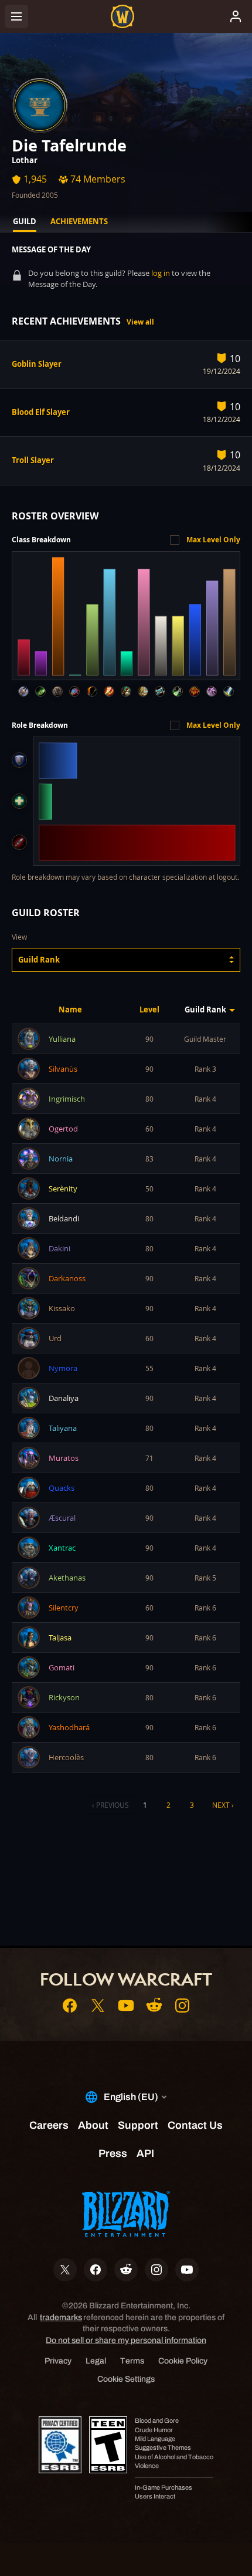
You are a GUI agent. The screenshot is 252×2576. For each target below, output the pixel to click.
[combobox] (126, 960)
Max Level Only (213, 540)
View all (140, 322)
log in (161, 273)
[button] (126, 960)
